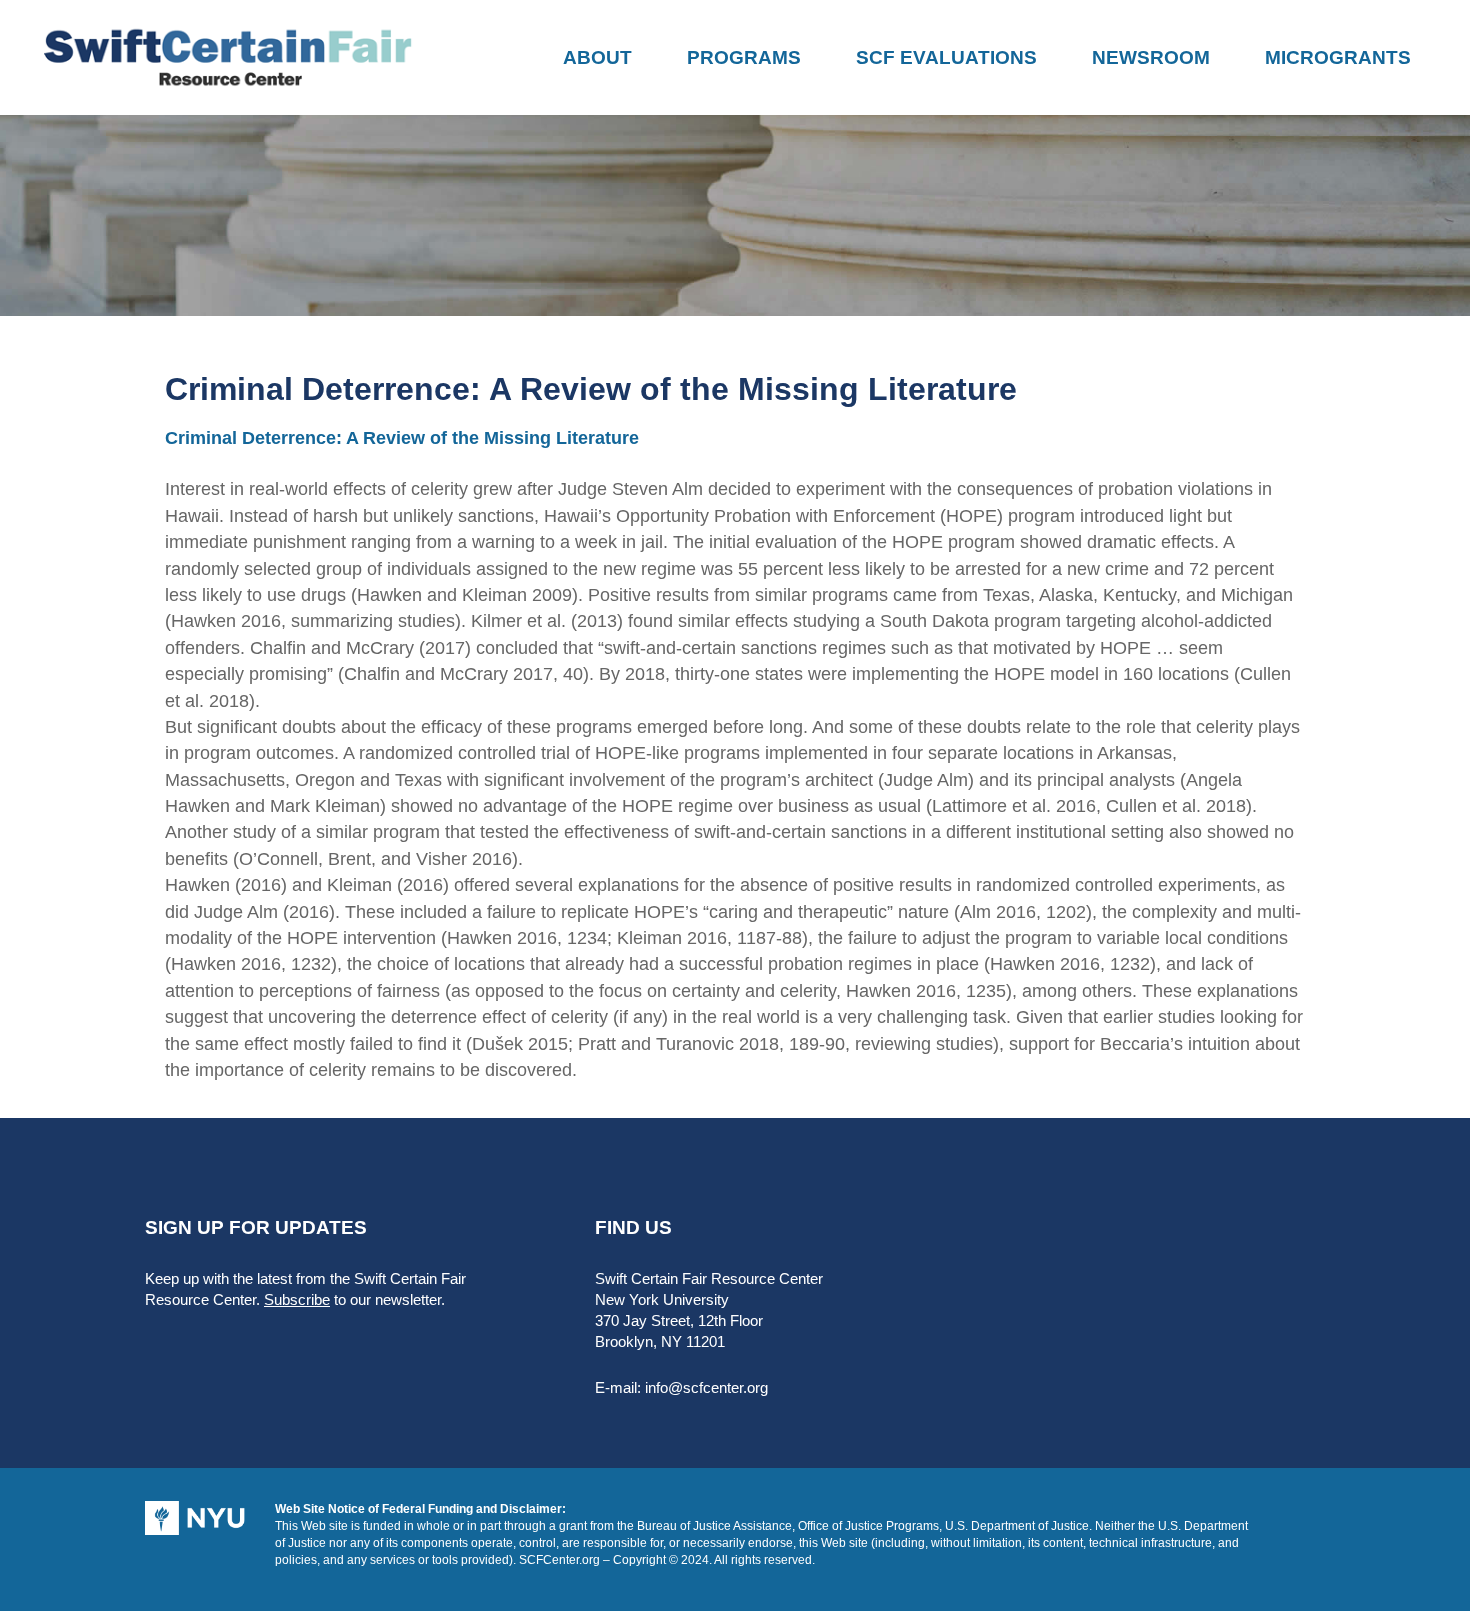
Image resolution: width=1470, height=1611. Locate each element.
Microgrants (1338, 57)
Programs (744, 57)
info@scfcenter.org (706, 1387)
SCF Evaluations (946, 57)
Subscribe (297, 1299)
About (597, 57)
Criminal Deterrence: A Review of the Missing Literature (402, 438)
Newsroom (1151, 57)
